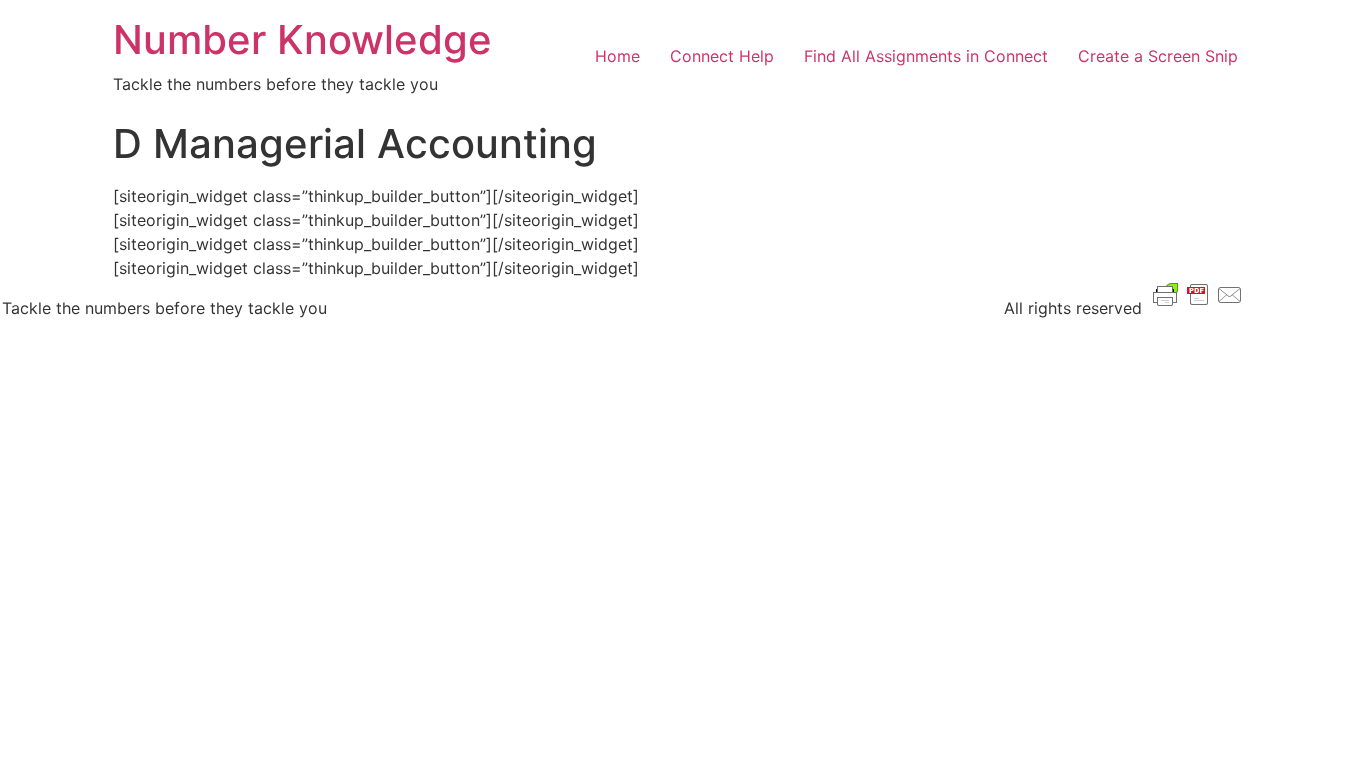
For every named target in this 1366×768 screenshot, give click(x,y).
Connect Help (722, 56)
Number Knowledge (302, 39)
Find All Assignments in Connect (926, 56)
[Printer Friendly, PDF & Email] (1198, 293)
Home (617, 56)
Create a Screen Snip (1158, 56)
